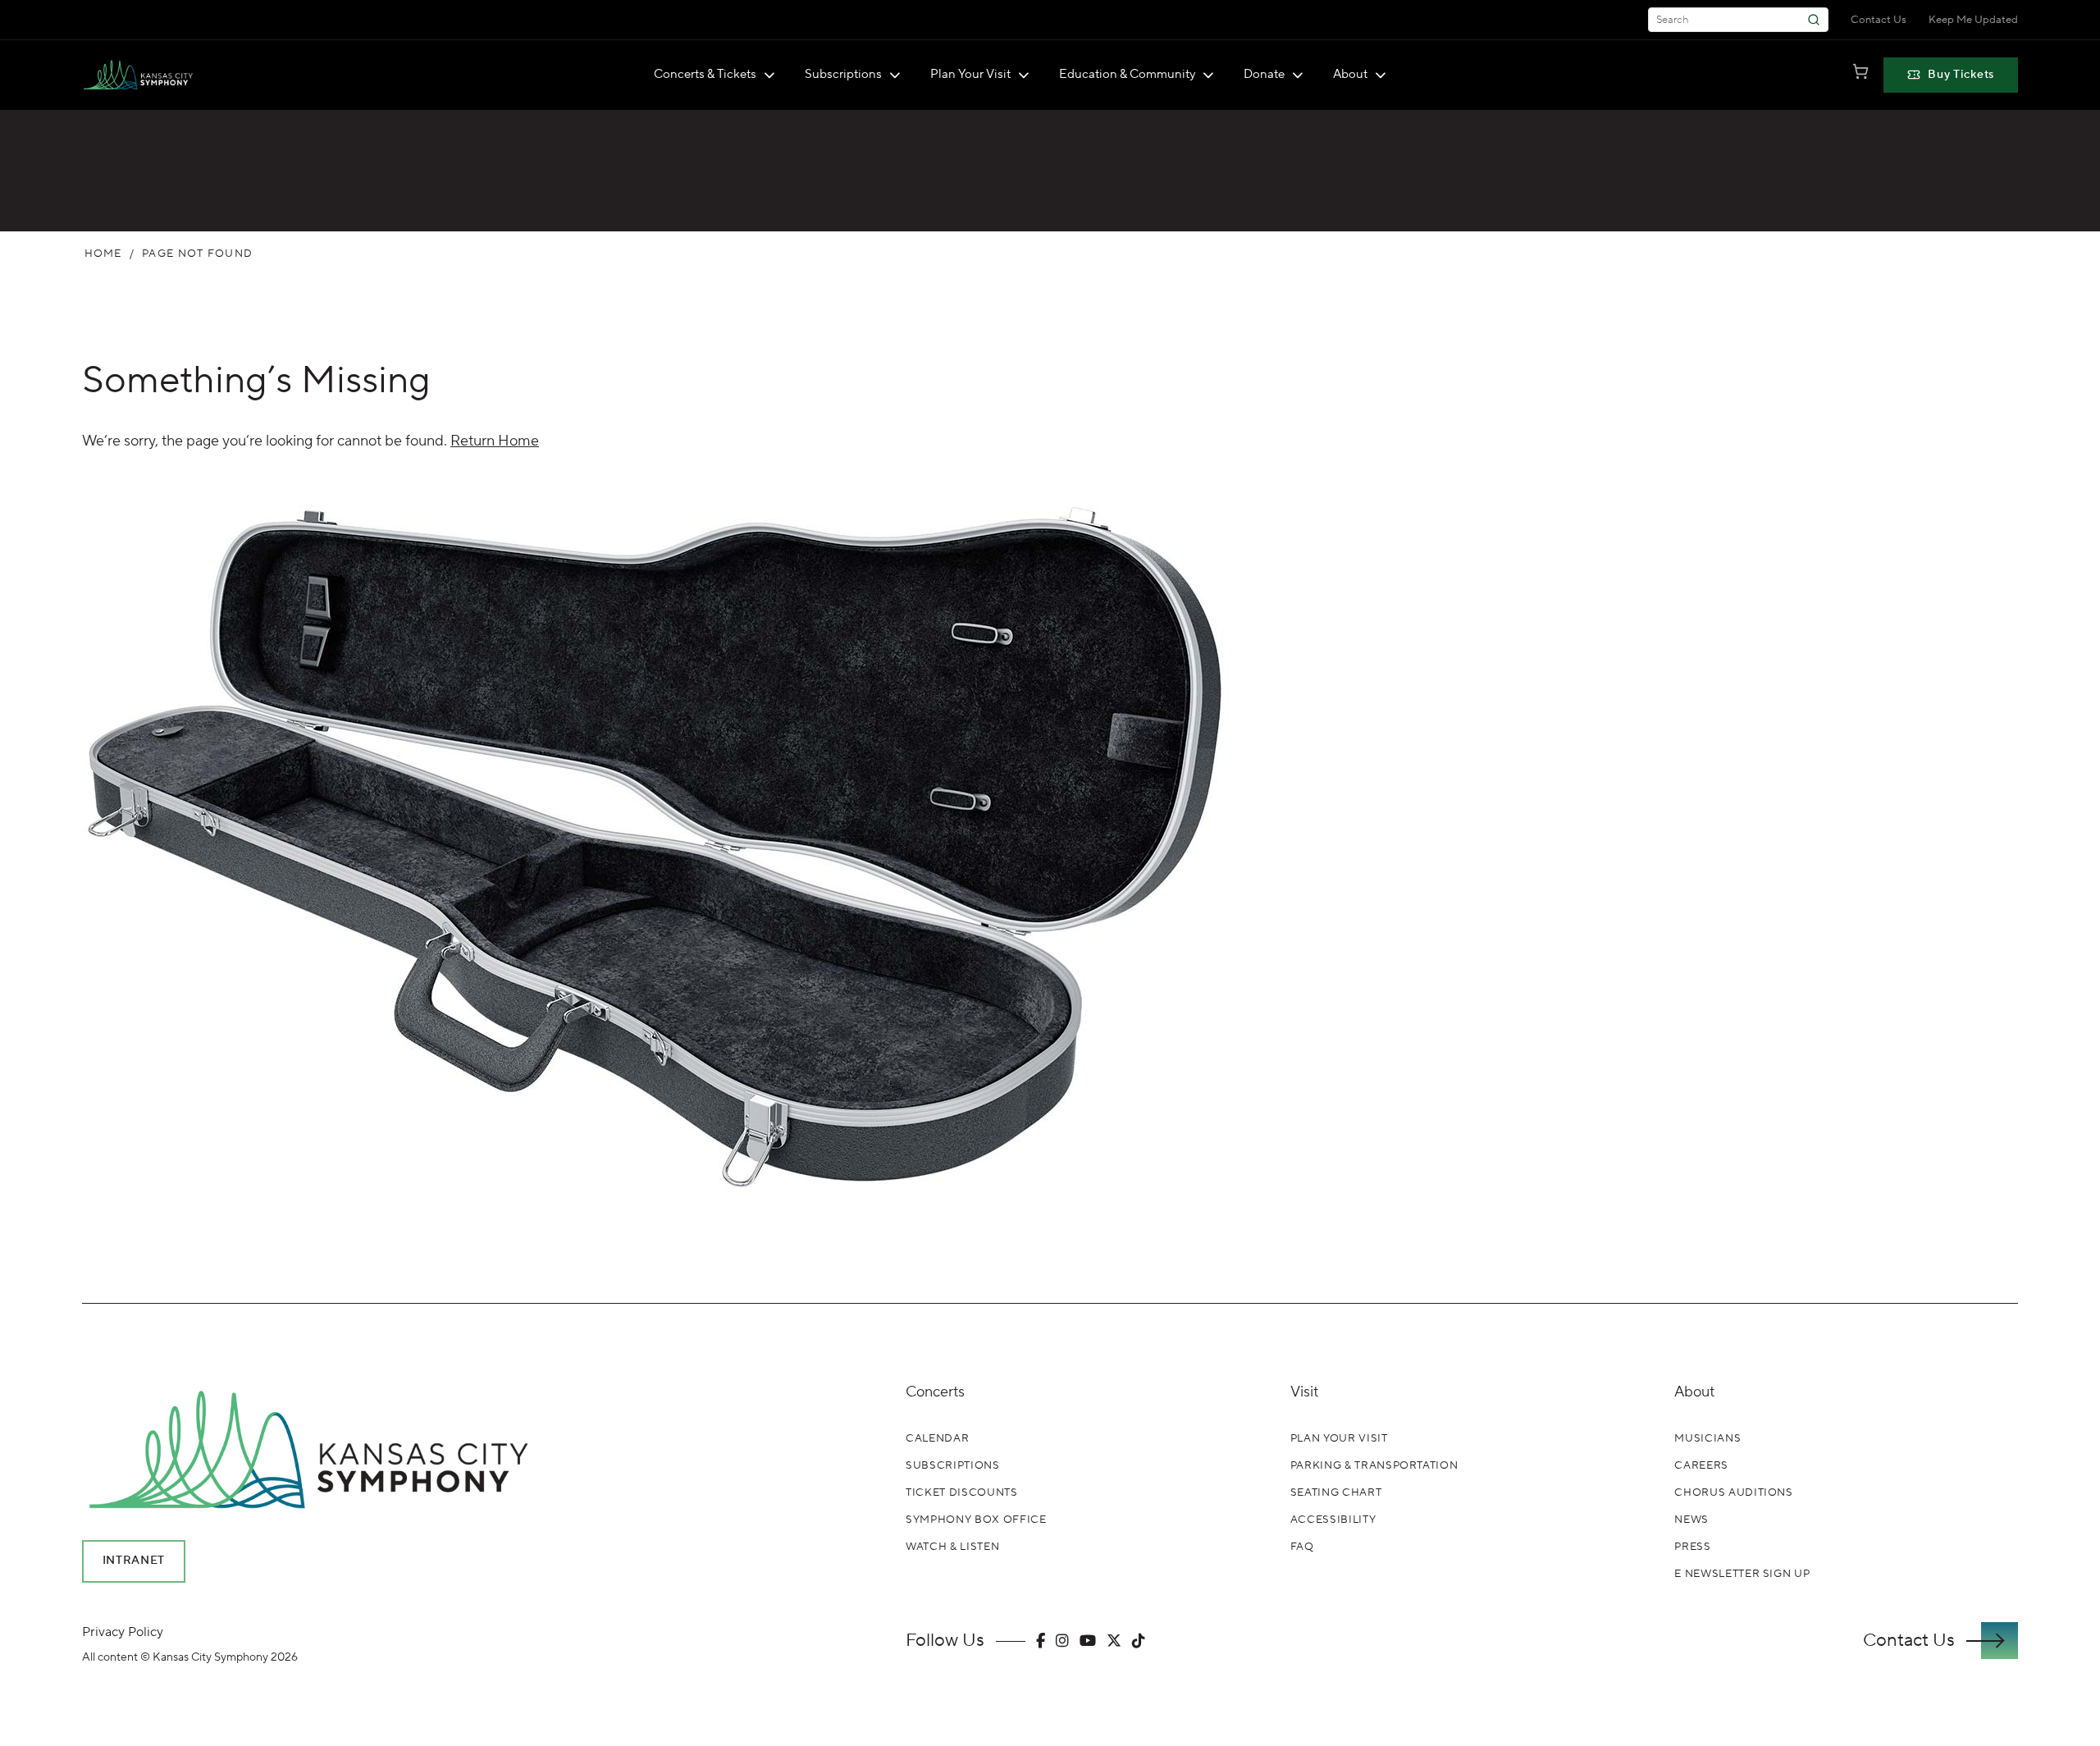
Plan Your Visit (970, 74)
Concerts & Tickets (705, 74)
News (1691, 1520)
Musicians (1707, 1438)
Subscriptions (843, 74)
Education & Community (1127, 74)
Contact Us (1879, 20)
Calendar (937, 1438)
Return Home (495, 441)
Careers (1701, 1465)
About (1350, 74)
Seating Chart (1336, 1492)
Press (1692, 1547)
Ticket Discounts (961, 1492)
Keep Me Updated (1973, 20)
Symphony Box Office (976, 1520)
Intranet (134, 1561)
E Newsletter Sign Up (1742, 1574)
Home (103, 254)
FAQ (1302, 1547)
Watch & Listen (952, 1547)
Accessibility (1333, 1520)
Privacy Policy (123, 1632)
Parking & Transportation (1374, 1465)
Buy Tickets (1961, 75)
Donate (1264, 74)
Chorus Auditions (1733, 1492)
